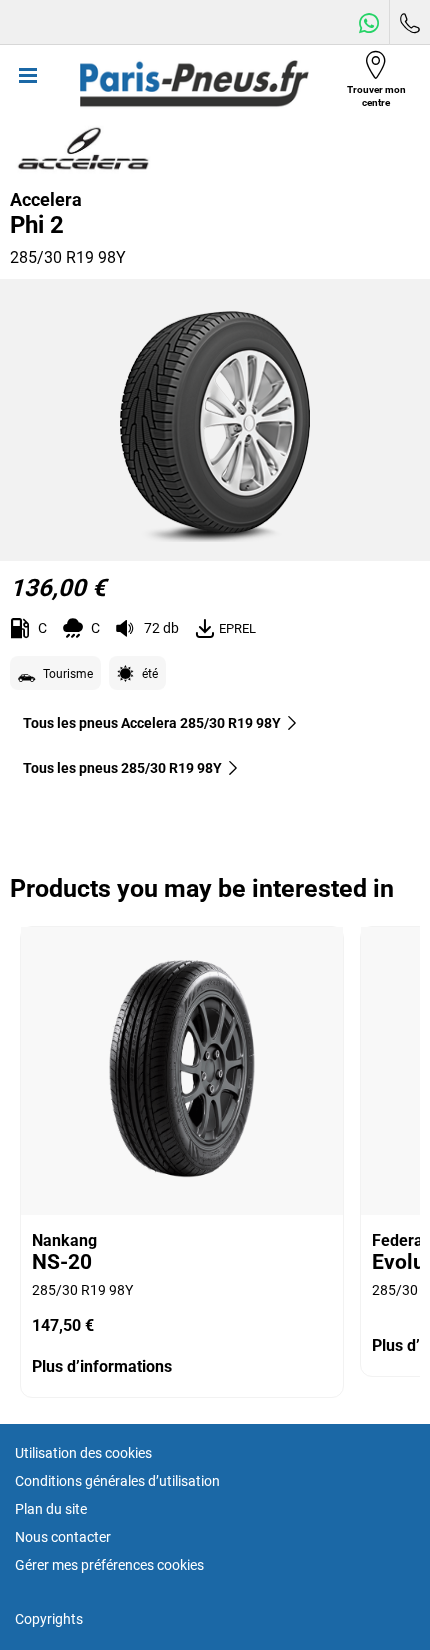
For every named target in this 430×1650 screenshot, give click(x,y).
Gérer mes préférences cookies (109, 1565)
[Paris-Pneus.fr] (194, 84)
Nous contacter (63, 1537)
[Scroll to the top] (377, 1607)
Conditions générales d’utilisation (117, 1481)
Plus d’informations (102, 1366)
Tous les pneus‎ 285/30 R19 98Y (122, 768)
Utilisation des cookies (83, 1453)
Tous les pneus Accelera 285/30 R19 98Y (152, 723)
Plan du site (51, 1509)
